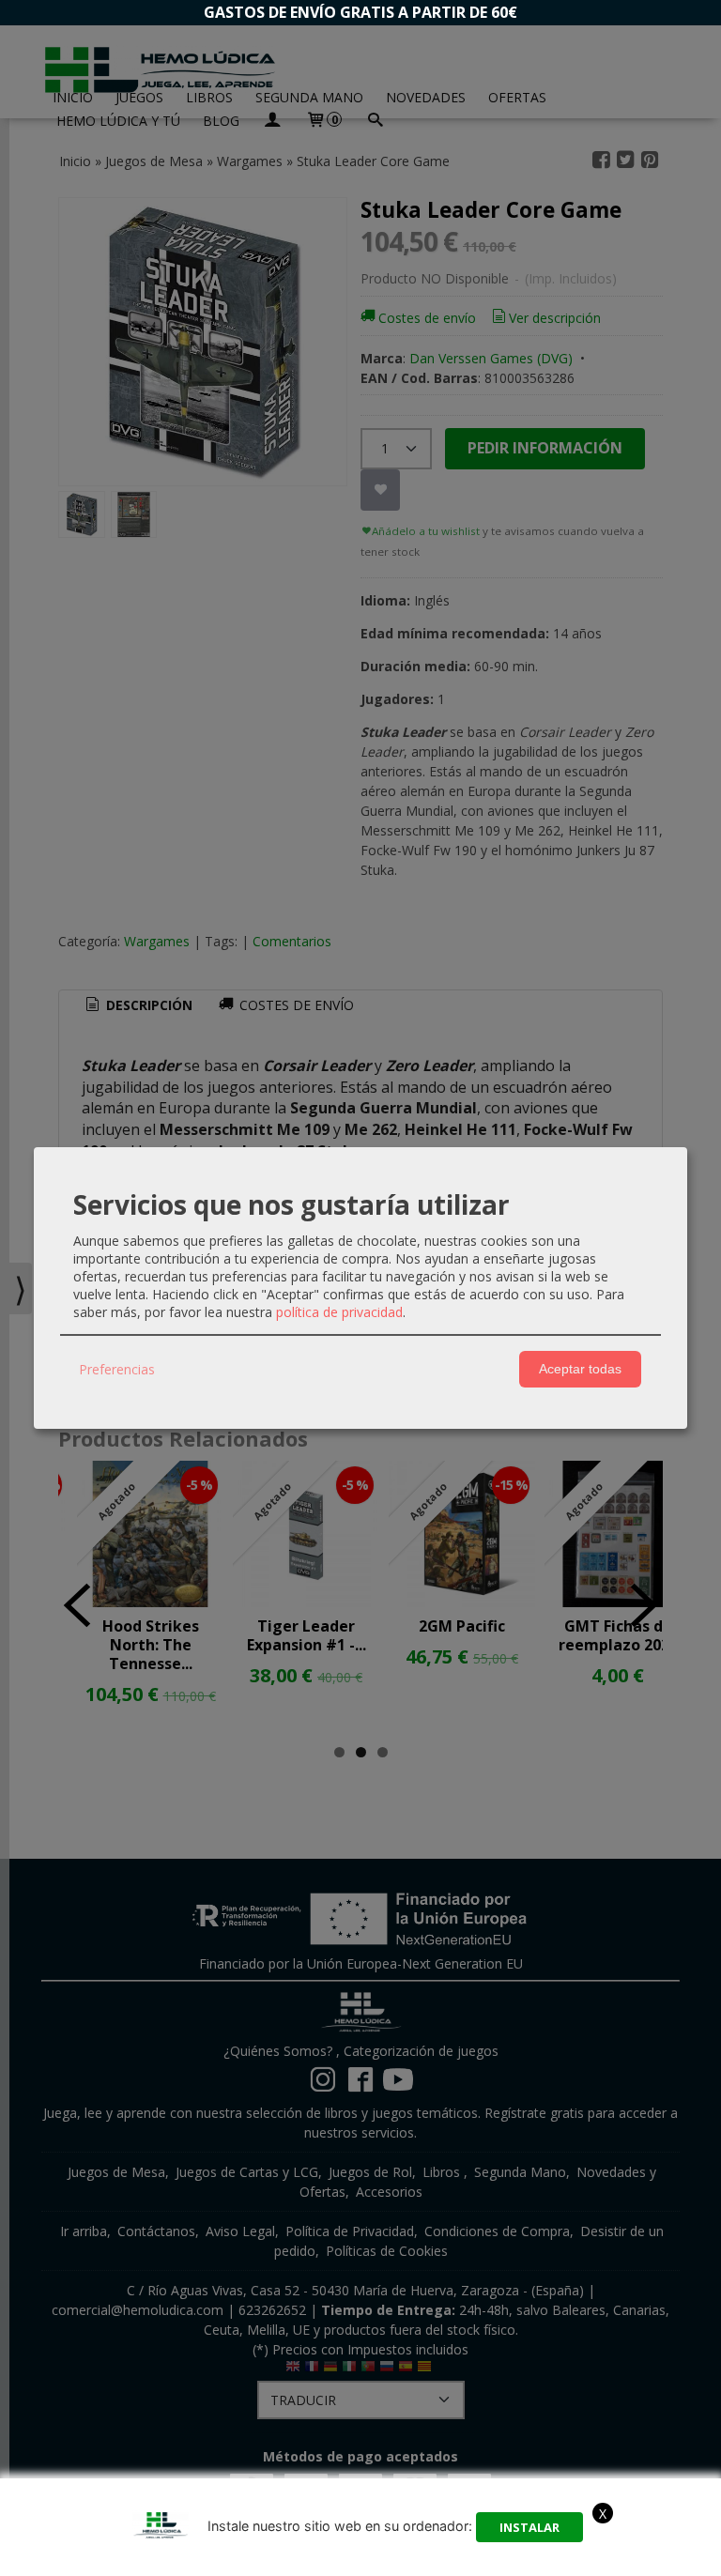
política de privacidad (339, 1312)
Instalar (529, 2527)
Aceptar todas (580, 1369)
